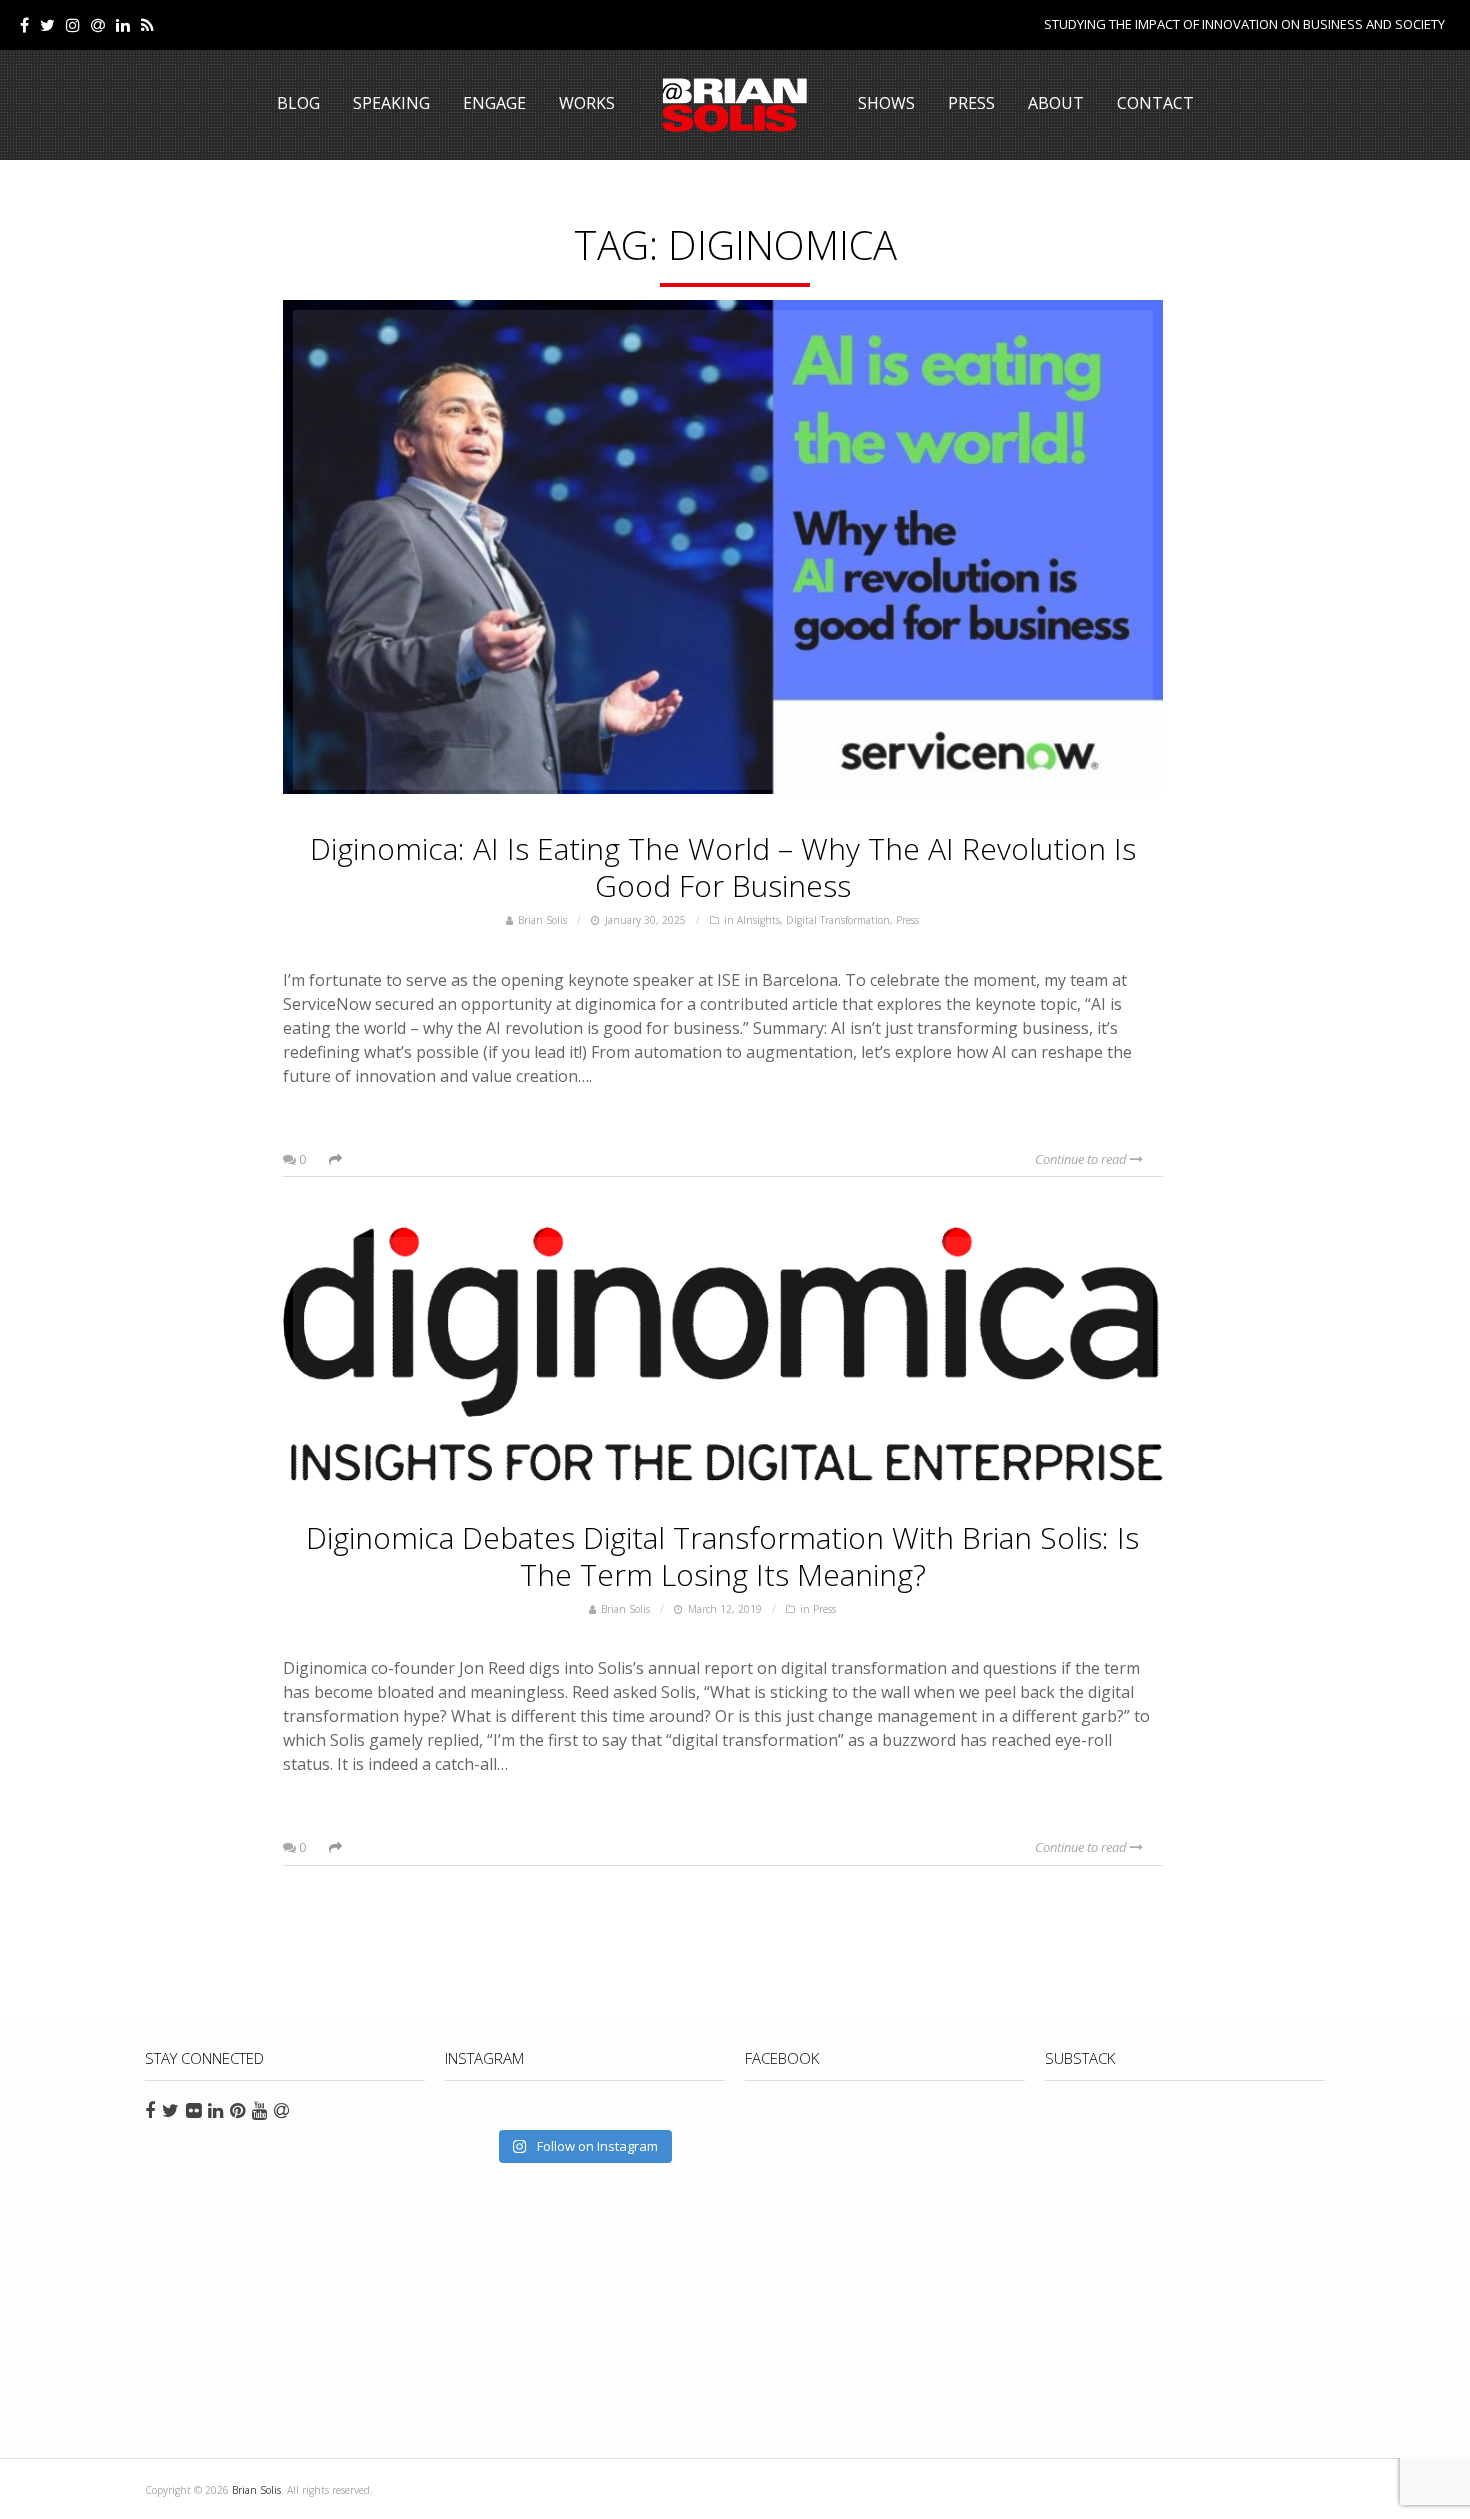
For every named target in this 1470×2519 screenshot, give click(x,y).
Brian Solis (735, 105)
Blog (298, 103)
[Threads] (98, 25)
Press (971, 103)
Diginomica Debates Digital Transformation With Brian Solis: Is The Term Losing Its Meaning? (722, 1556)
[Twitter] (47, 25)
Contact (1155, 103)
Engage (494, 103)
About (1056, 103)
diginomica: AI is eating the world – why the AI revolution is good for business (723, 867)
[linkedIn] (123, 25)
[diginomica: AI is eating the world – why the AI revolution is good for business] (723, 550)
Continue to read (1082, 1159)
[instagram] (73, 25)
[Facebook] (24, 25)
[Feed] (147, 25)
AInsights (758, 920)
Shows (886, 103)
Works (587, 103)
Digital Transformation (838, 920)
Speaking (391, 103)
